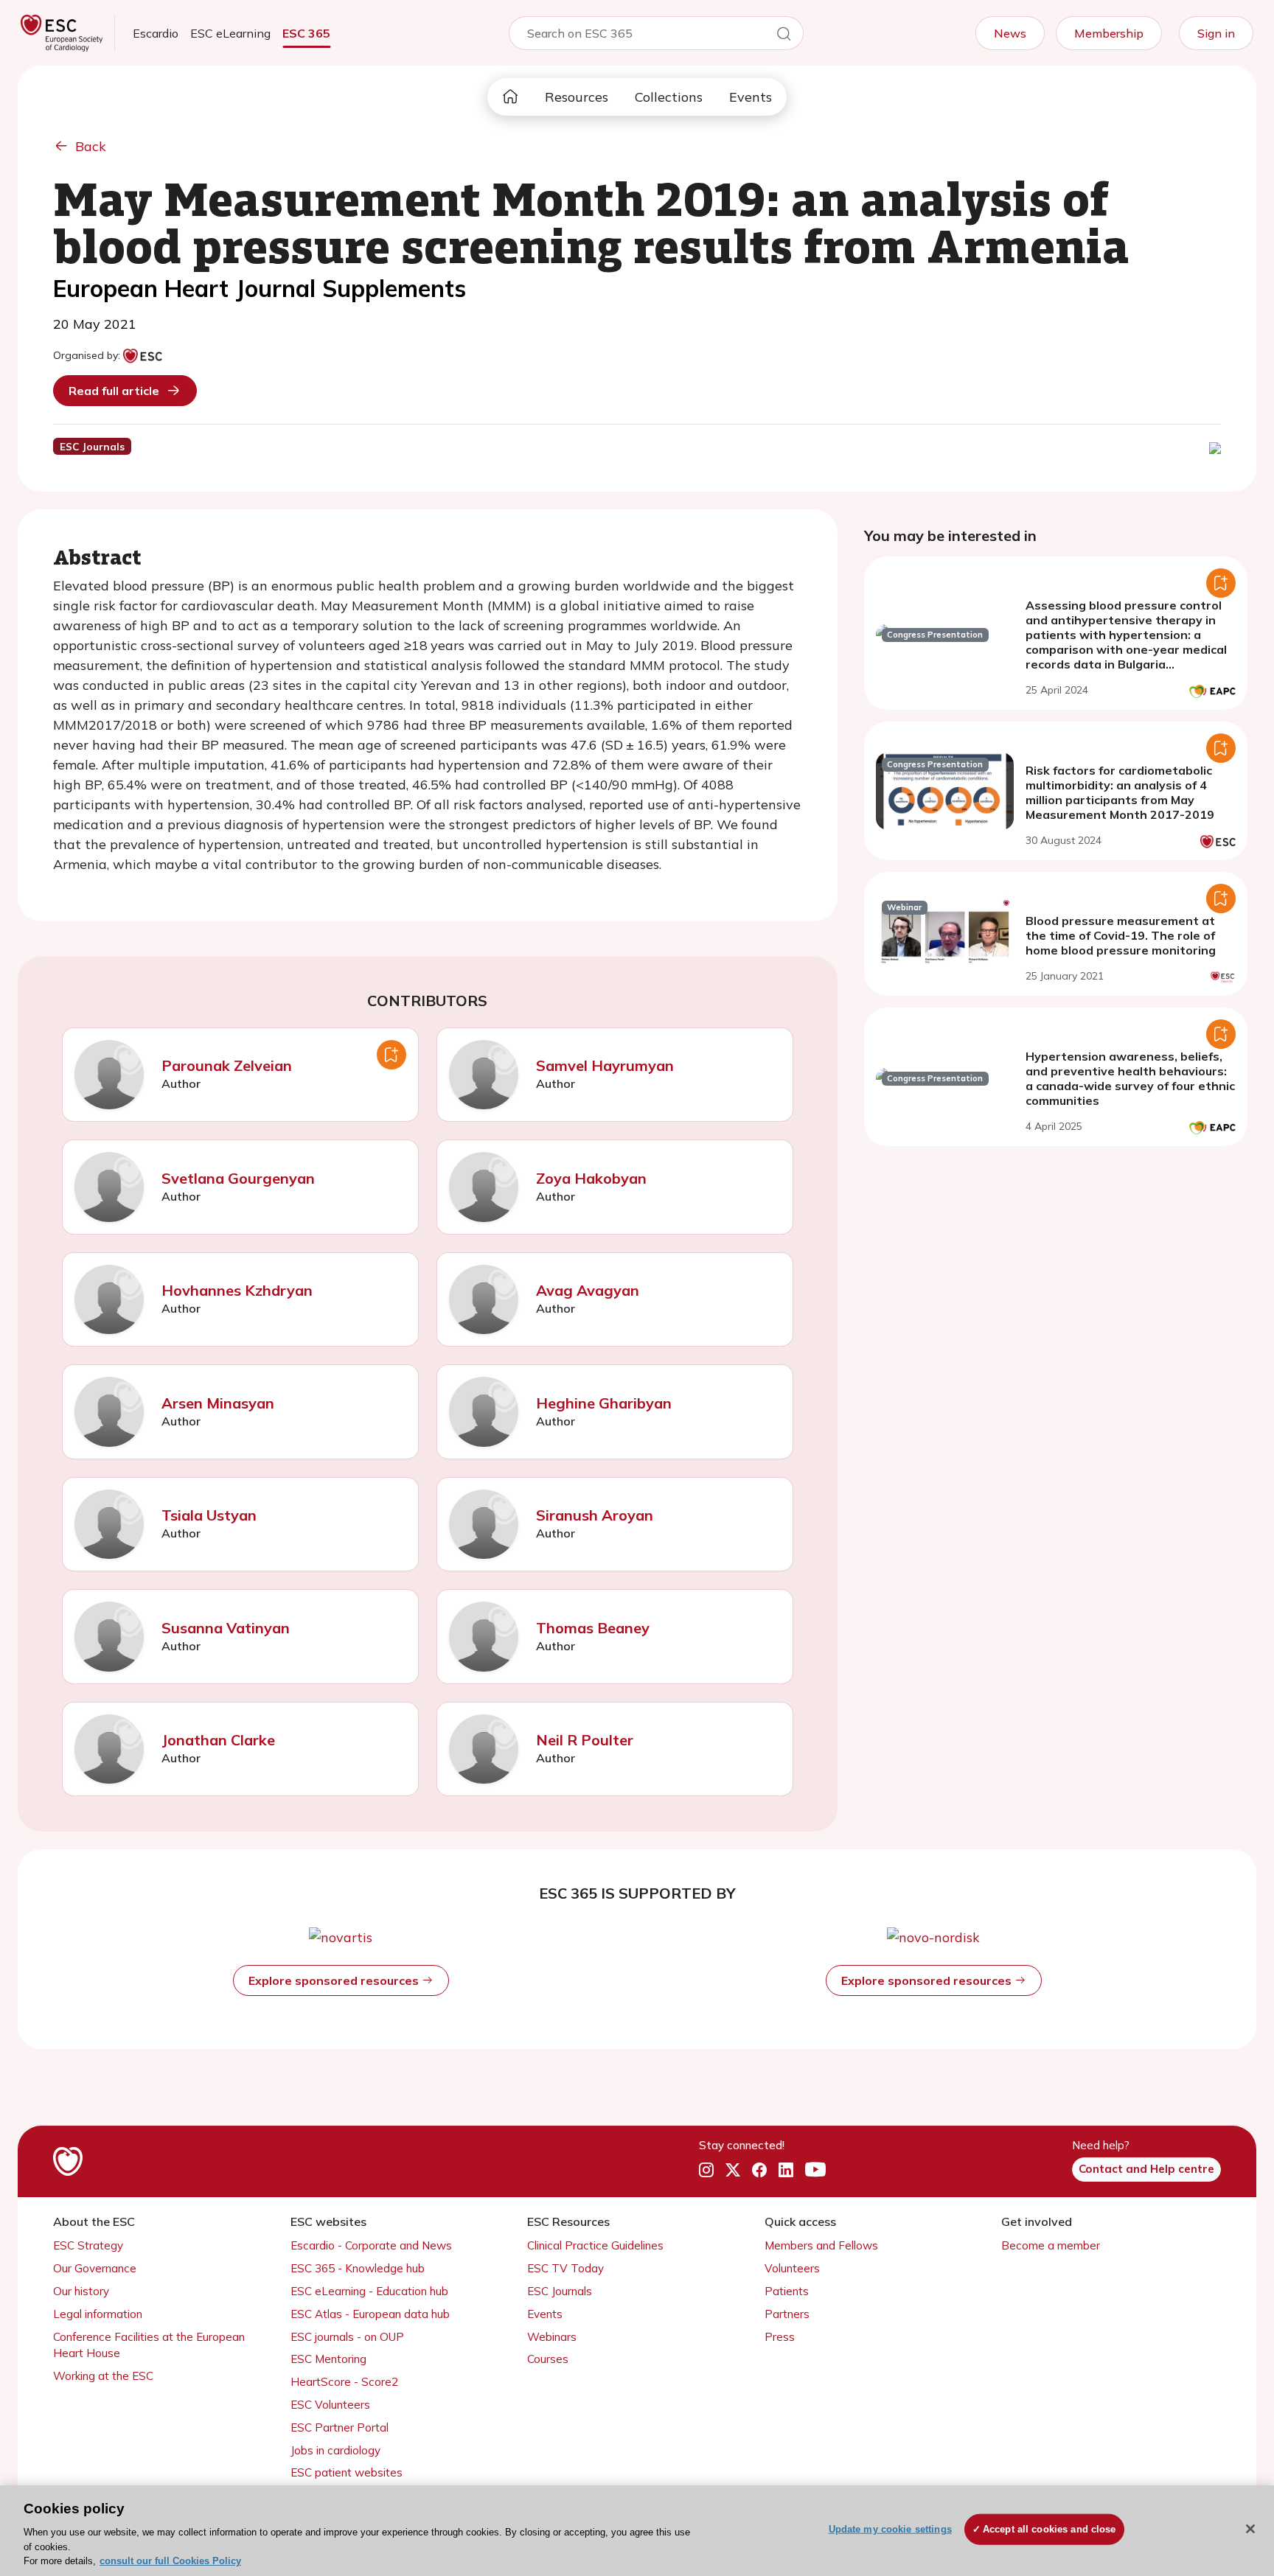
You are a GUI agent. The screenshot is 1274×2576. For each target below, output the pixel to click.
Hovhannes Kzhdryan (237, 1290)
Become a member (1051, 2245)
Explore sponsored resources (335, 1980)
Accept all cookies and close (1050, 2529)
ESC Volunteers (330, 2405)
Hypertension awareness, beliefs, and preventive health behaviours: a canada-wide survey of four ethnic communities (1130, 1078)
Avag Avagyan (588, 1290)
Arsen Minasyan (218, 1403)
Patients (787, 2291)
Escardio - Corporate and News (371, 2245)
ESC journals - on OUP (347, 2337)
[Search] (784, 36)
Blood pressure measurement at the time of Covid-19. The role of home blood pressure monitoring (1121, 935)
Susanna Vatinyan (226, 1628)
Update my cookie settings (890, 2529)
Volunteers (792, 2268)
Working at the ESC (103, 2376)
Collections (669, 97)
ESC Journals (560, 2291)
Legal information (98, 2314)
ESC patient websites (347, 2472)
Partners (787, 2314)
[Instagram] (706, 2170)
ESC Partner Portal (340, 2427)
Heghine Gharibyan (604, 1403)
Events (751, 97)
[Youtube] (815, 2170)
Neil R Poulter (585, 1740)
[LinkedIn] (786, 2170)
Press (780, 2337)
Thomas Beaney (593, 1628)
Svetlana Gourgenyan (238, 1178)
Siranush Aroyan (595, 1515)
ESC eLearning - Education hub (369, 2291)
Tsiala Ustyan (209, 1515)
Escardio (156, 33)
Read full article (114, 391)
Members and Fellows (821, 2245)
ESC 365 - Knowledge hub (358, 2268)
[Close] (1250, 2529)
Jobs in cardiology (335, 2450)
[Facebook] (759, 2170)
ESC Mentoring (328, 2359)
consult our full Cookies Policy (170, 2561)
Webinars (552, 2337)
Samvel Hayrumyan (605, 1065)
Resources (577, 97)
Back (91, 146)
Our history (81, 2291)
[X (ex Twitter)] (733, 2170)
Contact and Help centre (1146, 2169)
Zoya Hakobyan (591, 1178)
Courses (548, 2359)
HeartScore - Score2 (344, 2382)
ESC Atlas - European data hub (370, 2314)
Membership (1109, 33)
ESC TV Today (565, 2268)
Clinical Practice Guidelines (595, 2245)
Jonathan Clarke (218, 1740)
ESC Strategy (88, 2245)
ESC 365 (306, 33)
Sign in (1216, 33)
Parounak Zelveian (227, 1065)
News (1010, 33)
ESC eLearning (230, 33)
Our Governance (95, 2268)
